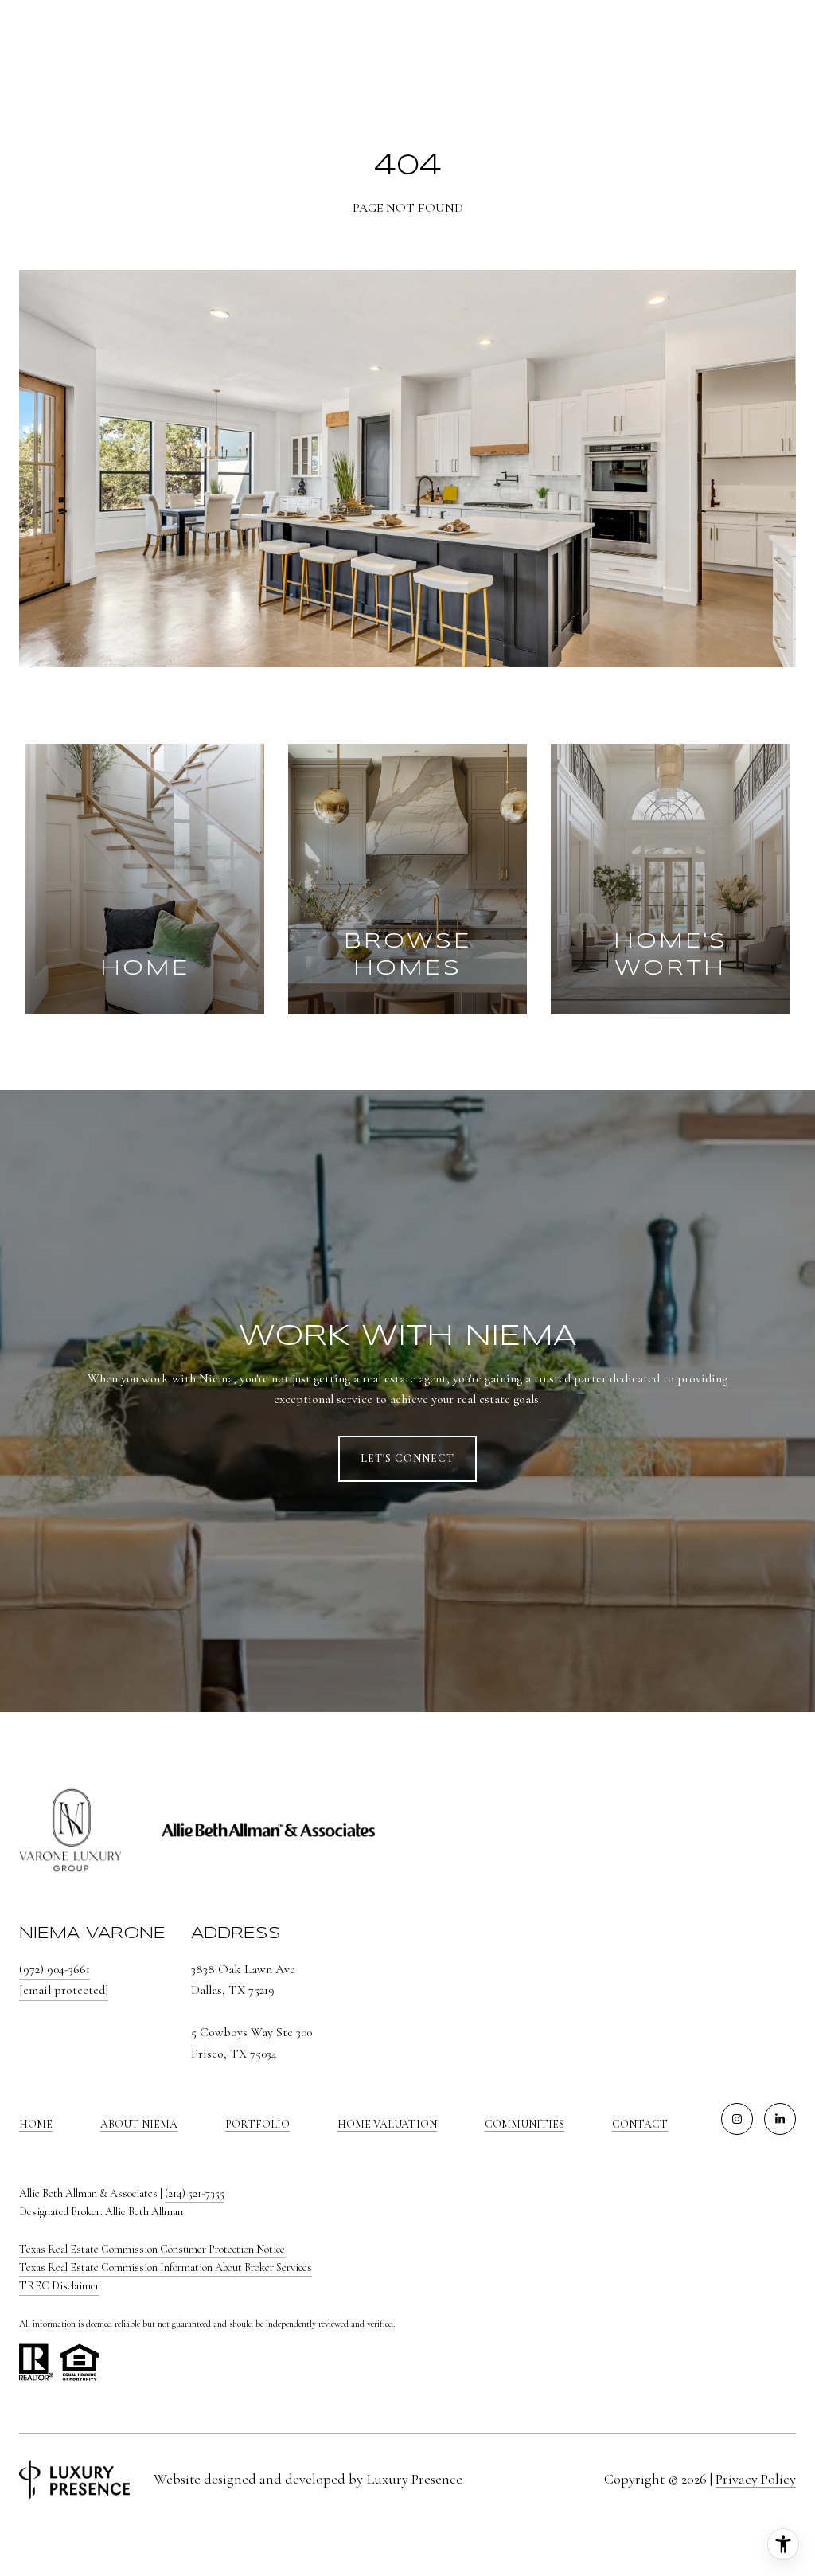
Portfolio (257, 2124)
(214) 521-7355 (195, 2193)
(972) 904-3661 (55, 1969)
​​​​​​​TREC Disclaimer (59, 2286)
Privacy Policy (756, 2479)
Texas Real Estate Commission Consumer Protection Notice (152, 2249)
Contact (640, 2125)
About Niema (139, 2124)
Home (36, 2124)
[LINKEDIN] (780, 2119)
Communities (524, 2124)
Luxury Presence (415, 2479)
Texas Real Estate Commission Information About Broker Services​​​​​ (166, 2267)
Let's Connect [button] (407, 1458)
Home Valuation (387, 2124)
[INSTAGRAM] (737, 2119)
